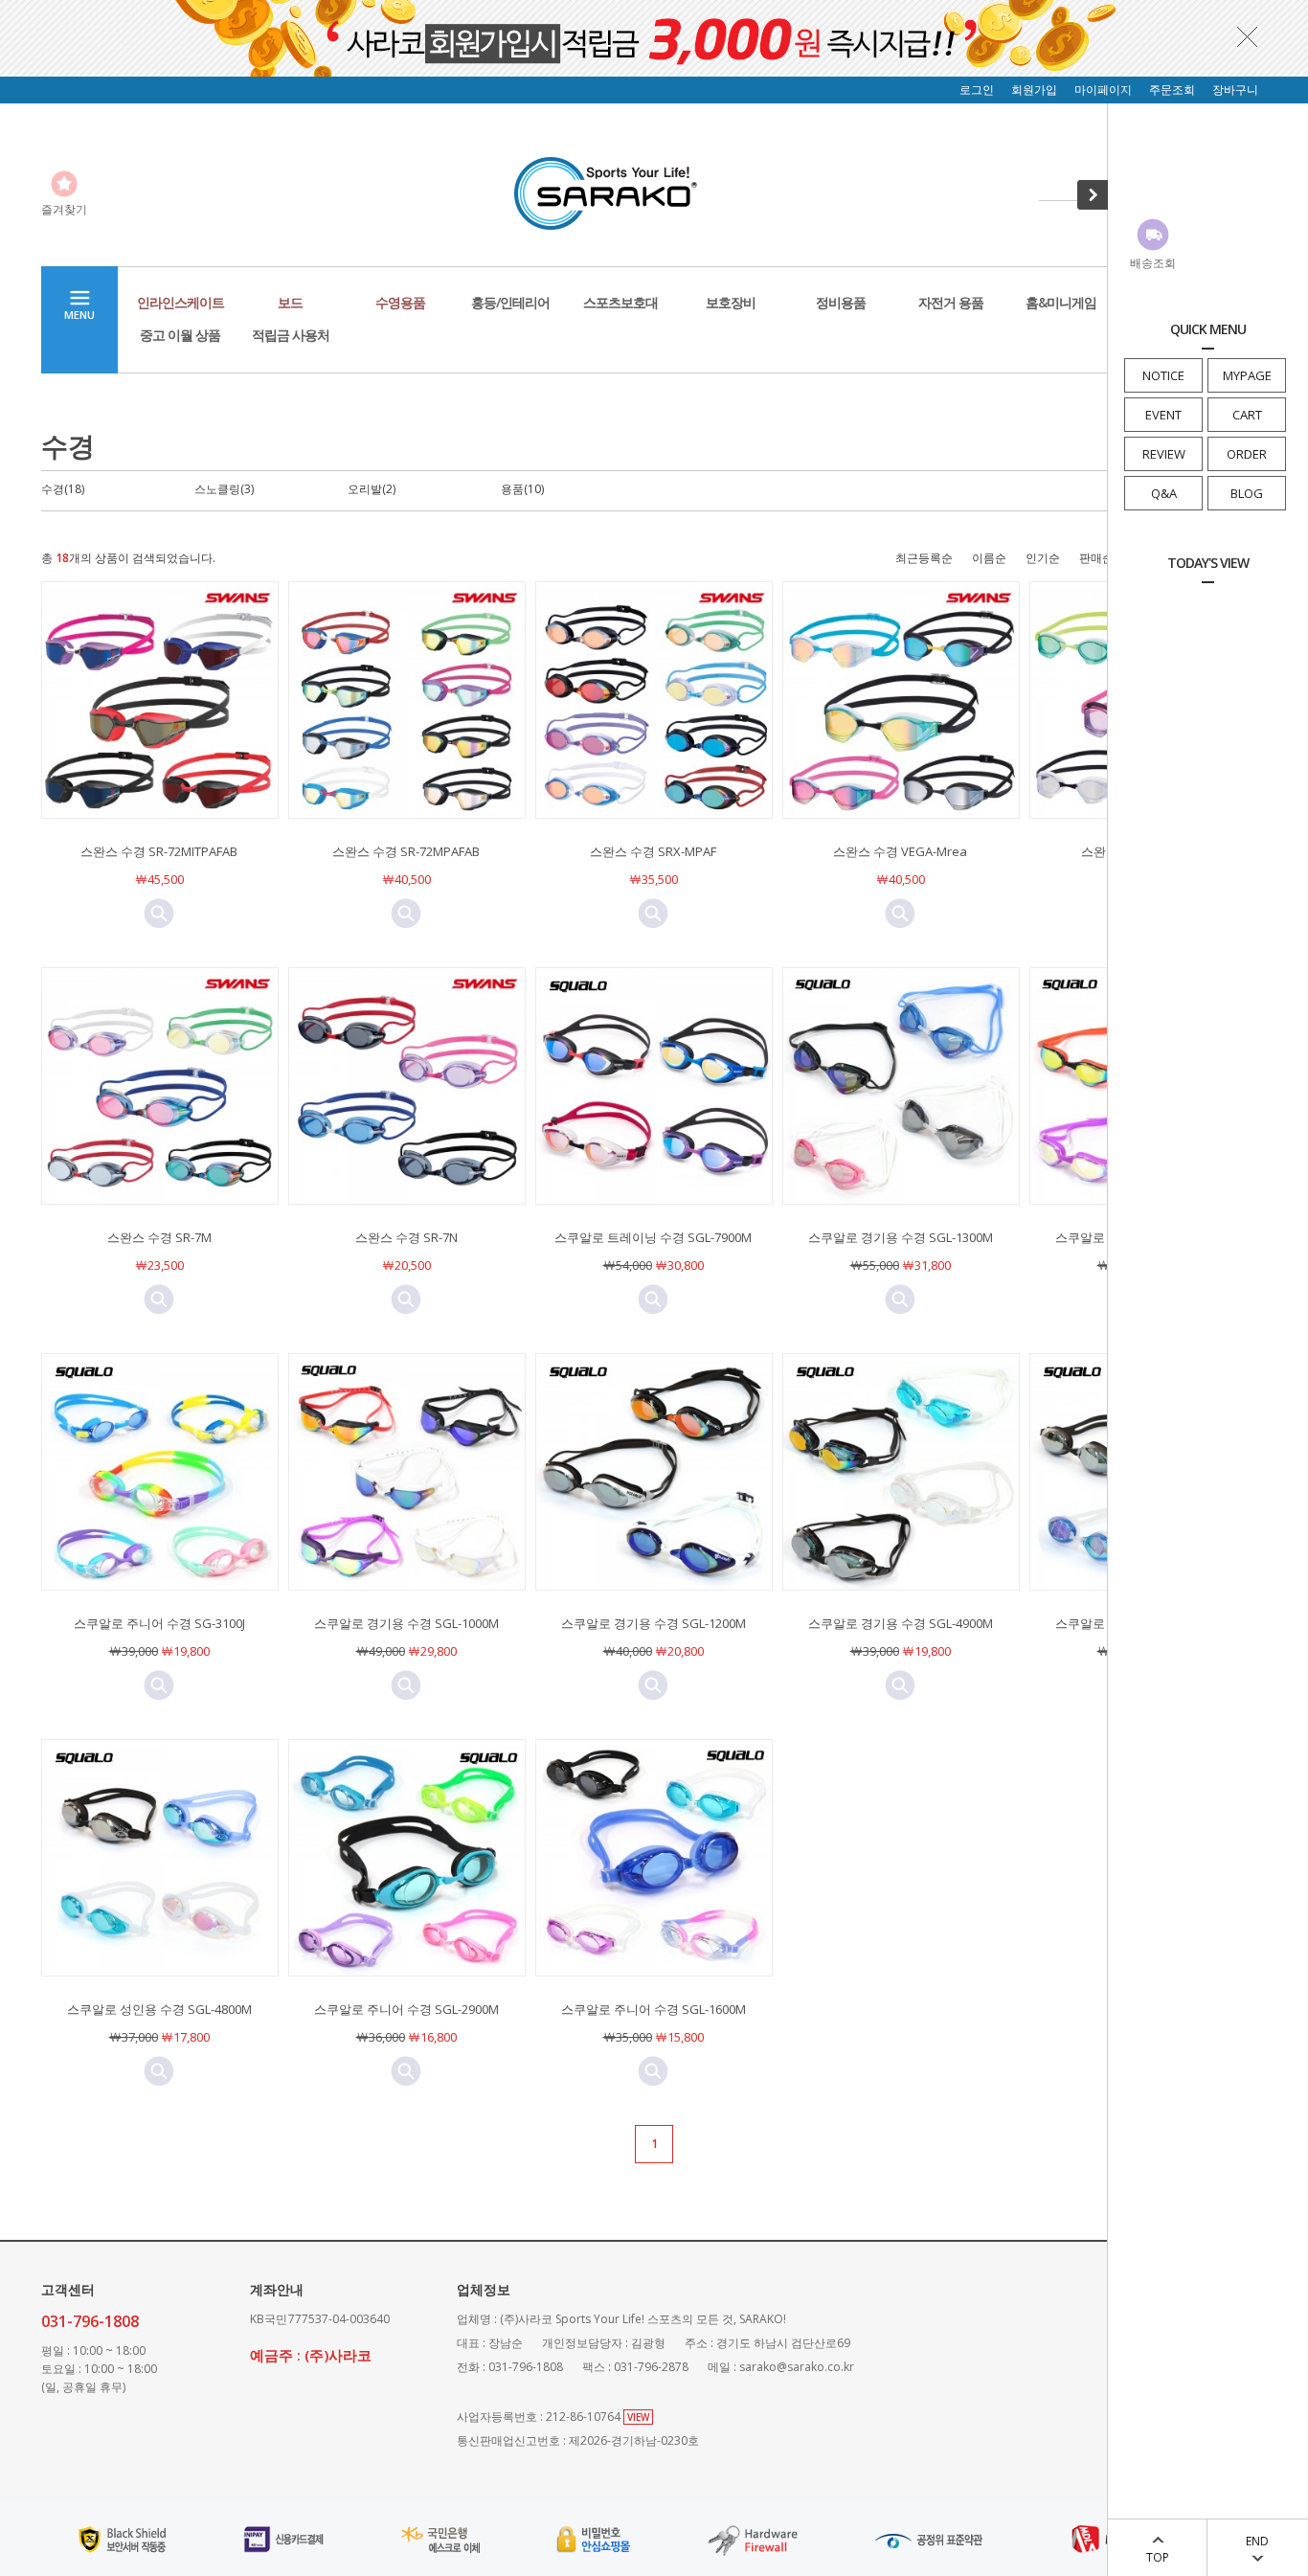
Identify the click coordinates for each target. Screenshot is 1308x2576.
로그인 (977, 90)
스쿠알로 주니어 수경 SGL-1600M (654, 2009)
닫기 (1248, 36)
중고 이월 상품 (180, 335)
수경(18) (63, 489)
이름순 (989, 558)
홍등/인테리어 (510, 302)
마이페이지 (1103, 90)
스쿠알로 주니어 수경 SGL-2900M (406, 2009)
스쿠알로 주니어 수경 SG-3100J (159, 1623)
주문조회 (1172, 90)
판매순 (1096, 558)
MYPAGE (1247, 375)
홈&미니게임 (1061, 302)
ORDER (1247, 454)
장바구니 (1235, 90)
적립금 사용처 (291, 335)
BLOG (1247, 493)
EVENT (1163, 415)
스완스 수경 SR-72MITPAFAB (159, 851)
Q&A (1164, 493)
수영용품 (400, 302)
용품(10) (522, 489)
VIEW (638, 2417)
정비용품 (841, 302)
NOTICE (1163, 375)
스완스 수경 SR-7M (159, 1237)
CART (1247, 415)
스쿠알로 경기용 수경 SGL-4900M (901, 1623)
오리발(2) (372, 489)
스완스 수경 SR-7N (406, 1237)
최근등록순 (924, 558)
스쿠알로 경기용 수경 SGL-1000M (406, 1623)
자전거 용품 (951, 302)
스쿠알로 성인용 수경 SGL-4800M (159, 2009)
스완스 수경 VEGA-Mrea (900, 851)
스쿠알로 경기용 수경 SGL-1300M (901, 1237)
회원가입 (1034, 90)
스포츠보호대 (620, 302)
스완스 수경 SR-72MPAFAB (406, 851)
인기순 (1043, 558)
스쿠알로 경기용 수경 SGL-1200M (654, 1623)
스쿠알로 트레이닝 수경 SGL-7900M (653, 1237)
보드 (290, 302)
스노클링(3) (224, 489)
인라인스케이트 (180, 302)
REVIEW (1164, 454)
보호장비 (731, 302)
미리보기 (159, 914)
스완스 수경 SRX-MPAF (653, 851)
